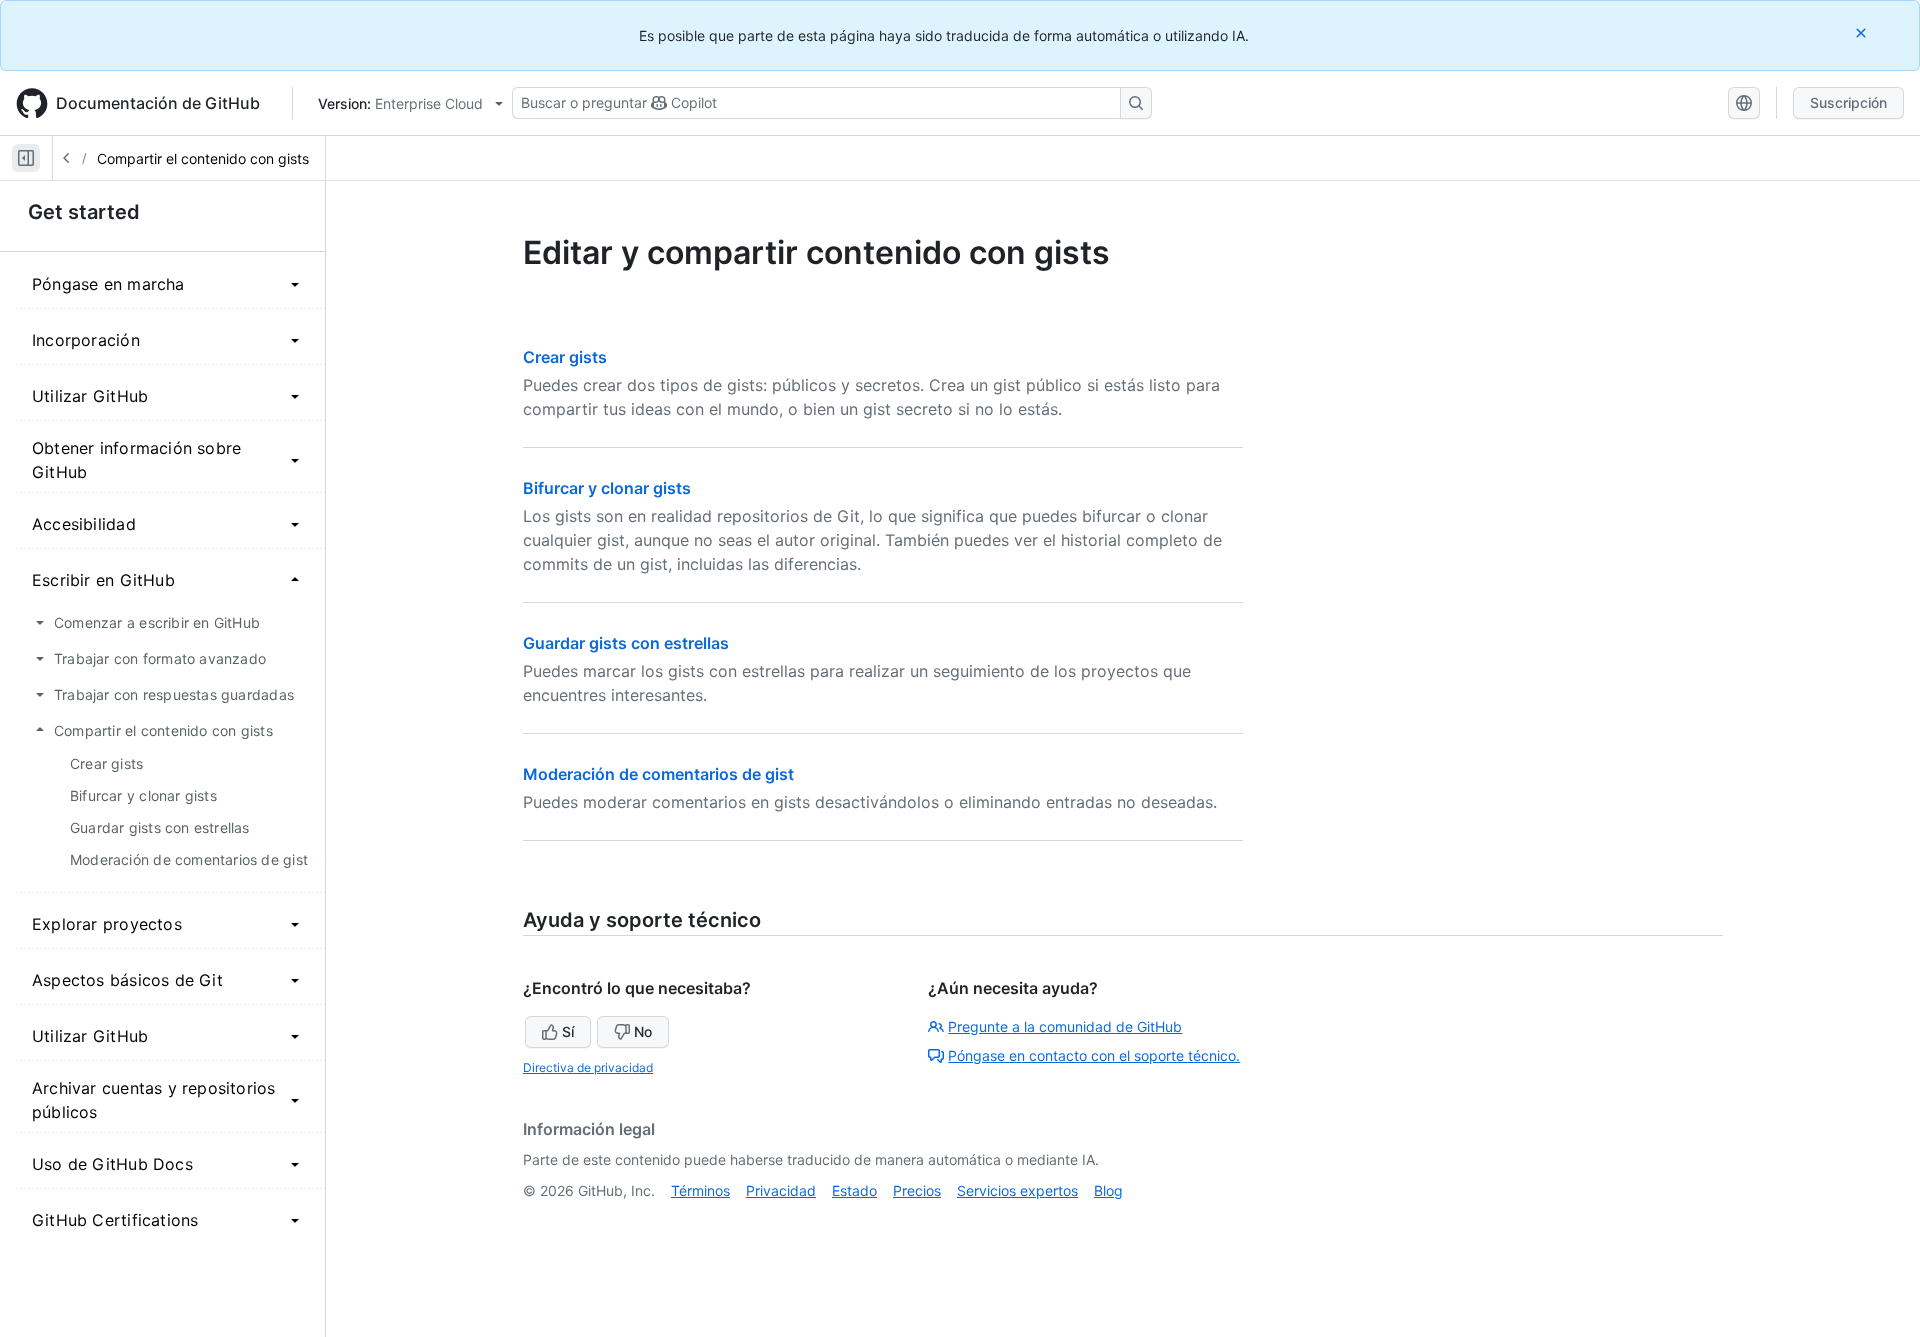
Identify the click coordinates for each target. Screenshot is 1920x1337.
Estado (854, 1190)
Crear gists (565, 357)
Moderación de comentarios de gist (658, 774)
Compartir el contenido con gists (203, 158)
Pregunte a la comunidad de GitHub (1065, 1026)
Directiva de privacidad (588, 1067)
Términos (700, 1190)
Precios (917, 1190)
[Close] (1863, 32)
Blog (1108, 1190)
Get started (84, 212)
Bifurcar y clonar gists (607, 488)
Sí (568, 1031)
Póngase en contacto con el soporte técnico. (1094, 1055)
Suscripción (1848, 102)
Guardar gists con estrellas (626, 643)
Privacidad (781, 1190)
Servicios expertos (1017, 1190)
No (643, 1031)
